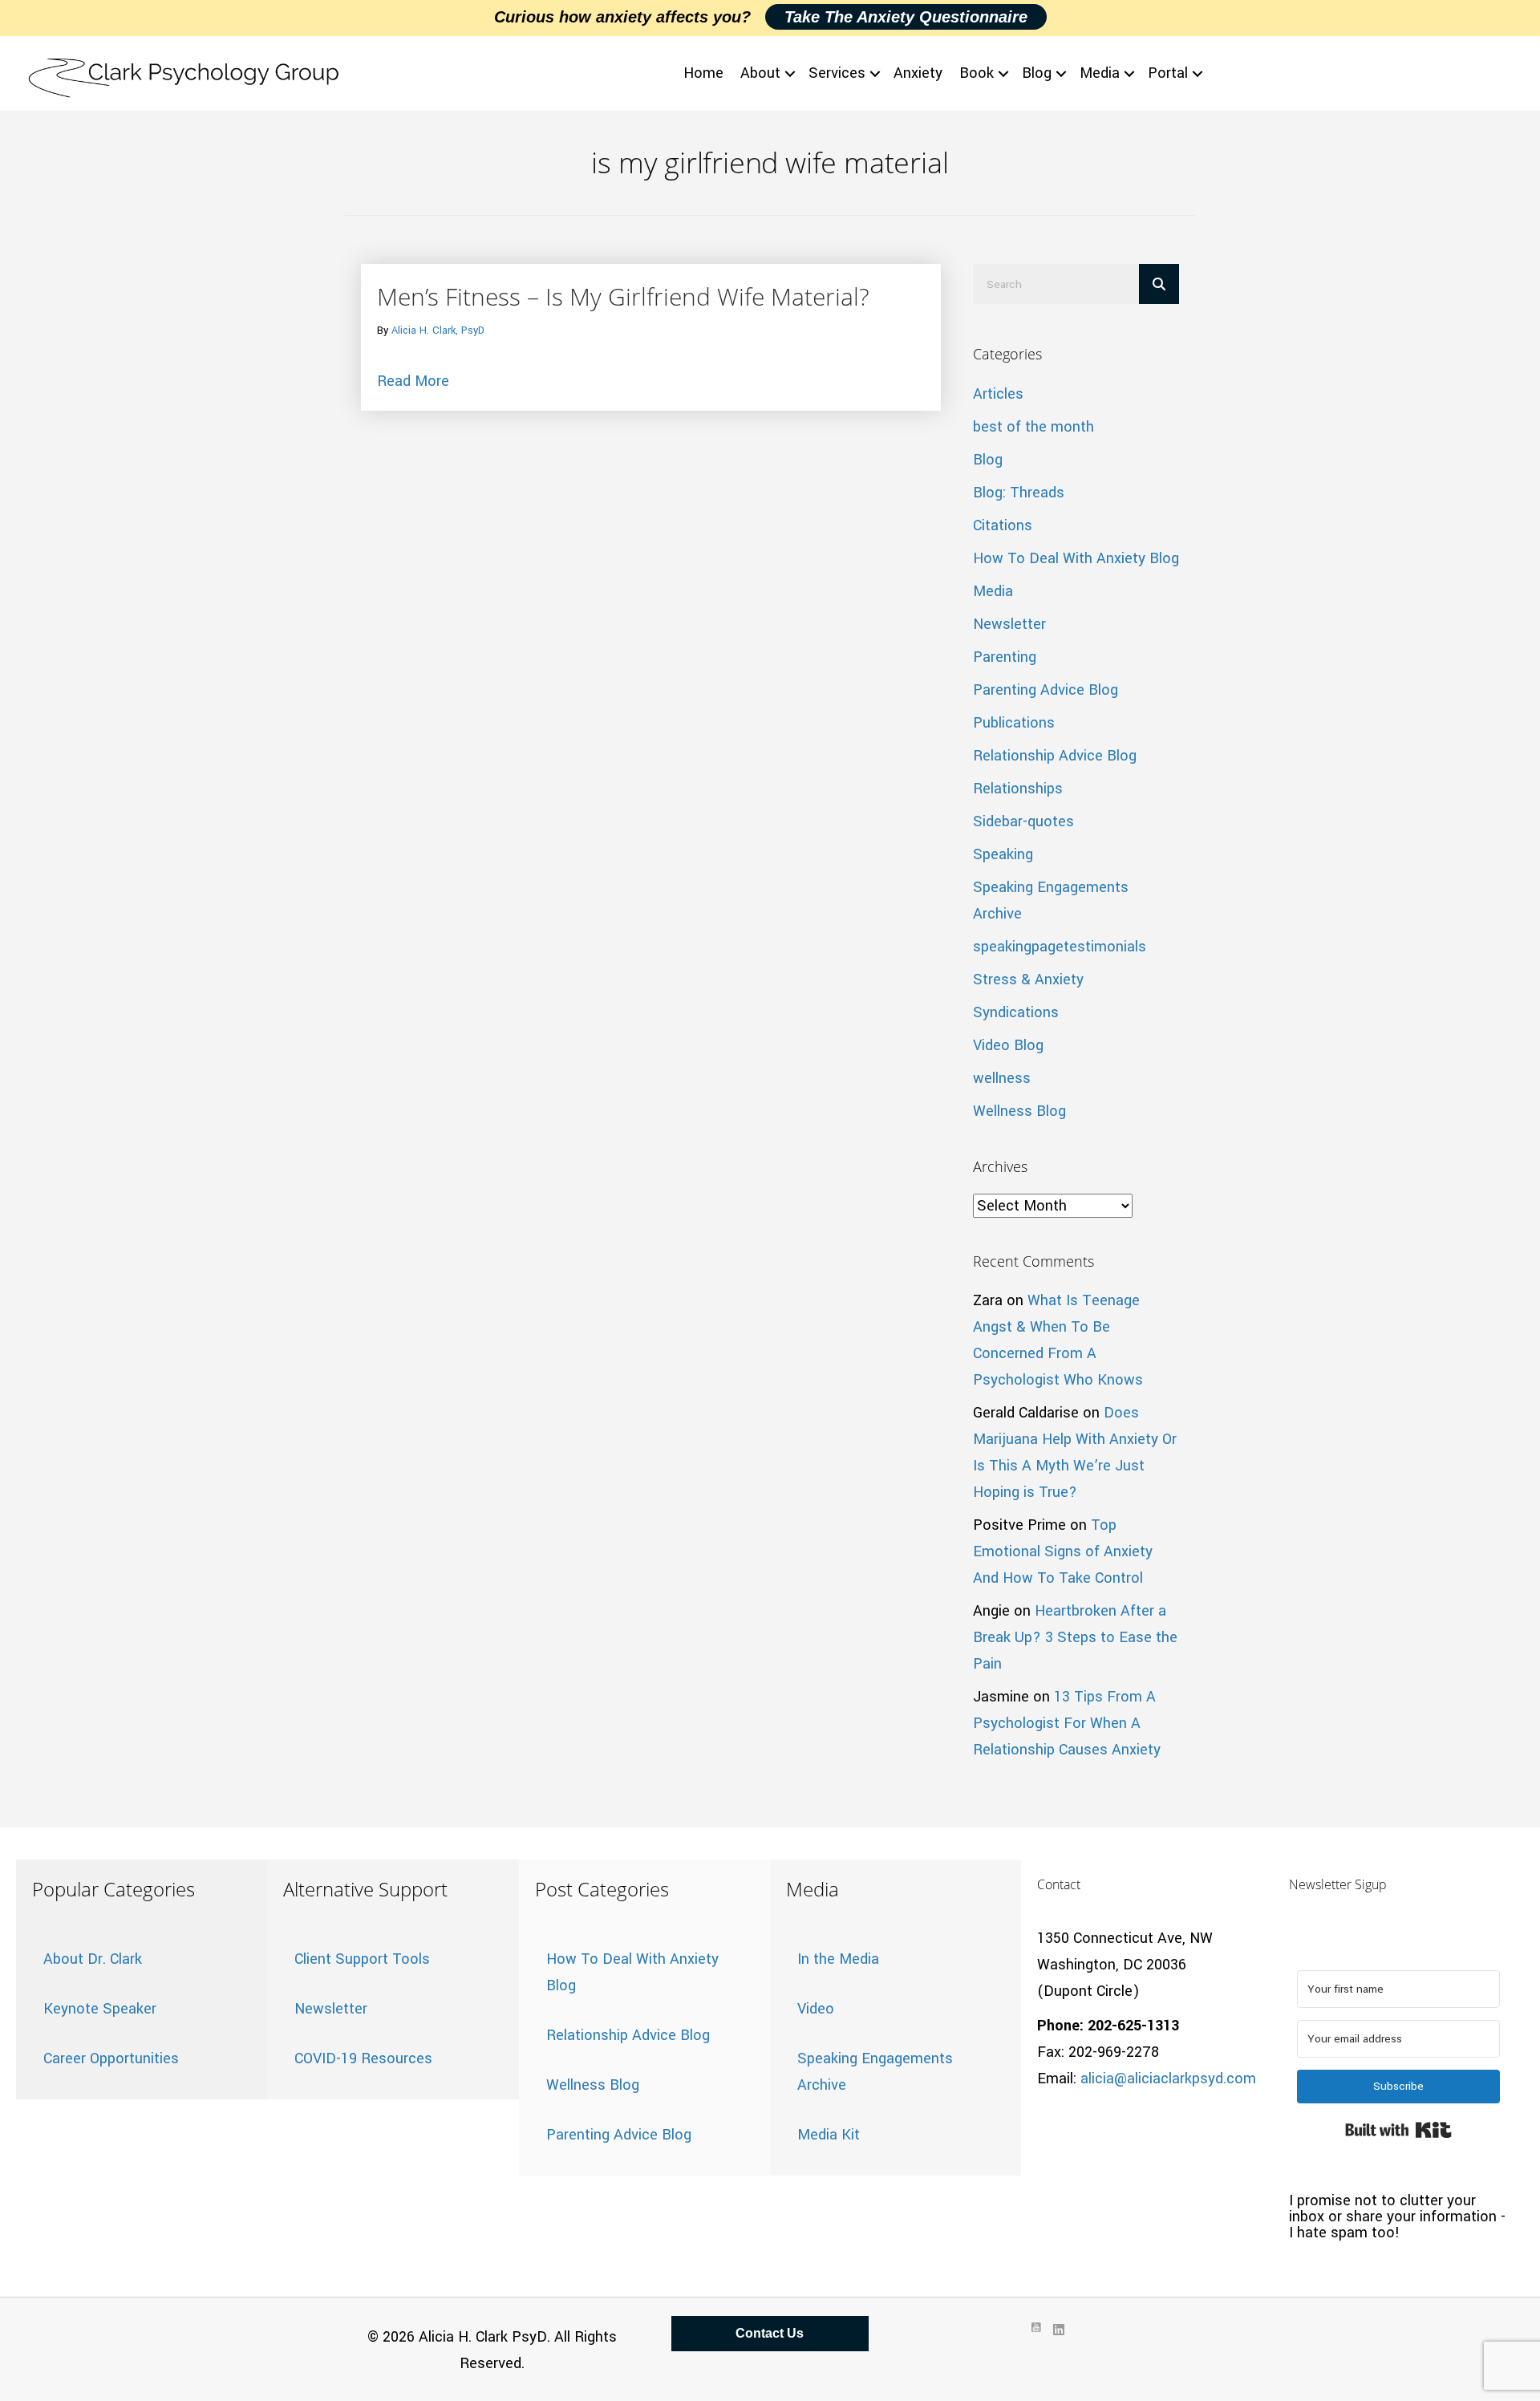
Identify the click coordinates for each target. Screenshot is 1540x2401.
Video (816, 2009)
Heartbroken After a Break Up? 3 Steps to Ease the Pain (1075, 1637)
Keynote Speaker (100, 2009)
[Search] (1159, 284)
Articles (998, 394)
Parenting (1005, 657)
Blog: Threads (1019, 493)
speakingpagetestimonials (1060, 947)
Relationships (1018, 789)
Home (703, 73)
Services (837, 73)
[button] (790, 73)
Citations (1003, 525)
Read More (413, 381)
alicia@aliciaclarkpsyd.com (1168, 2079)
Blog (1037, 73)
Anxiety (918, 73)
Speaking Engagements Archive (875, 2072)
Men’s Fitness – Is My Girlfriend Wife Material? (623, 296)
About (760, 73)
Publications (1014, 723)
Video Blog (1008, 1045)
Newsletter (1009, 624)
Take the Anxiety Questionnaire (906, 17)
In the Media (838, 1959)
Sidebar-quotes (1023, 821)
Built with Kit (1398, 2130)
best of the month (1033, 427)
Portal (1168, 73)
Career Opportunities (111, 2058)
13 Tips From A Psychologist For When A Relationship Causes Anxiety (1067, 1723)
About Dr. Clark (93, 1959)
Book (977, 73)
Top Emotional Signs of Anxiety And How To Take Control (1063, 1551)
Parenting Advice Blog (1046, 690)
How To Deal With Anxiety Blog (1076, 558)
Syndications (1016, 1012)
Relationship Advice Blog (1055, 756)
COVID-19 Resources (363, 2058)
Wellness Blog (1019, 1111)
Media (1100, 73)
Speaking (1003, 854)
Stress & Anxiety (1028, 979)
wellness (1002, 1078)
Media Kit (829, 2135)
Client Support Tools (362, 1959)
